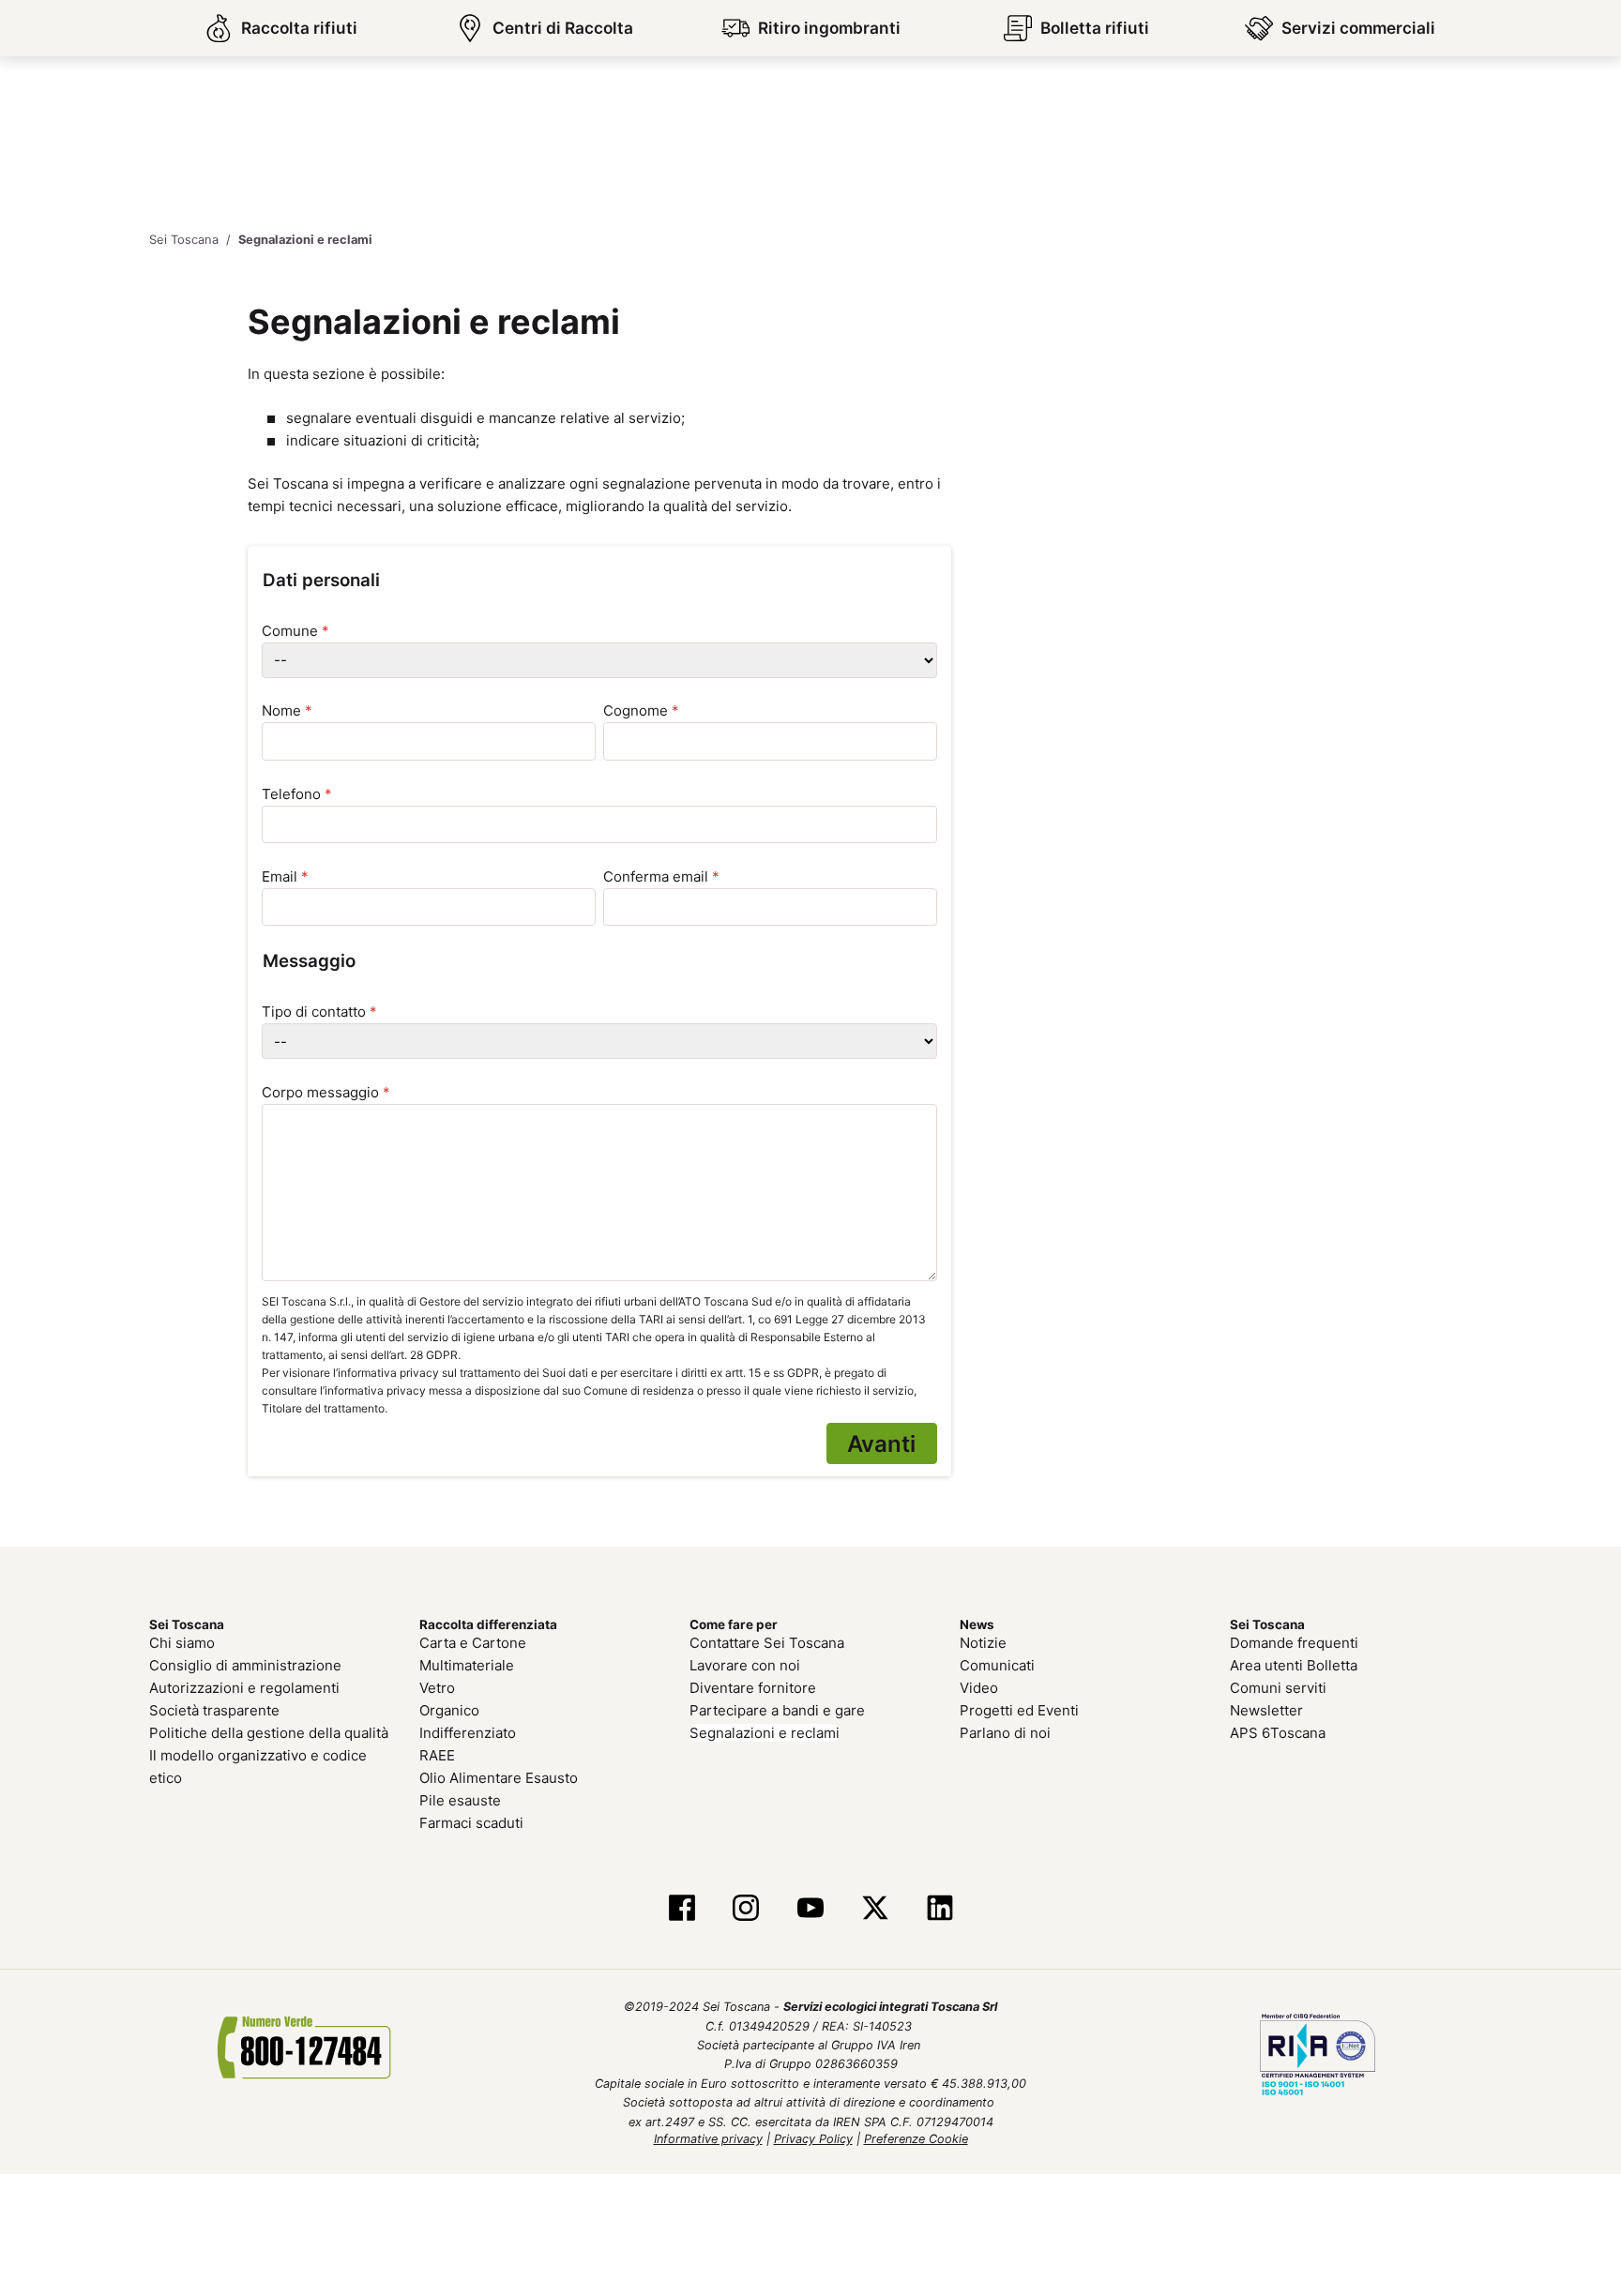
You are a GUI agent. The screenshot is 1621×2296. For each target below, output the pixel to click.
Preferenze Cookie (916, 2136)
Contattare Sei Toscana (767, 1640)
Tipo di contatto (319, 1012)
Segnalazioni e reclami (765, 1730)
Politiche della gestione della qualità (269, 1730)
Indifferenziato (468, 1730)
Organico (449, 1707)
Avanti (885, 1442)
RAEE (437, 1752)
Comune (295, 630)
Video (979, 1685)
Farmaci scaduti (471, 1820)
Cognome (641, 710)
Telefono (297, 793)
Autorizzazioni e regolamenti (244, 1685)
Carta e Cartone (473, 1640)
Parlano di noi (1005, 1730)
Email (285, 876)
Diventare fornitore (753, 1685)
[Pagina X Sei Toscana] (875, 1906)
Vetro (437, 1685)
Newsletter (1266, 1707)
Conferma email (661, 876)
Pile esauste (460, 1798)
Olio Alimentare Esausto (499, 1775)
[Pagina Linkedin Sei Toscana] (939, 1906)
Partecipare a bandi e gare (777, 1707)
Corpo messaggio (326, 1091)
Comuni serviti (1278, 1685)
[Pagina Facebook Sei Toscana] (682, 1906)
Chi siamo (182, 1640)
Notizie (983, 1640)
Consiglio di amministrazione (245, 1662)
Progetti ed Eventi (1019, 1707)
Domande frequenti (1294, 1640)
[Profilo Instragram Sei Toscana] (746, 1906)
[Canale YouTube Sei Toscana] (811, 1906)
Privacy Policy (813, 2136)
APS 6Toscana (1278, 1730)
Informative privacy (708, 2136)
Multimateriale (467, 1662)
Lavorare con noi (745, 1662)
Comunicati (997, 1662)
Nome (287, 710)
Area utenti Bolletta (1294, 1662)
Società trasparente (214, 1707)
